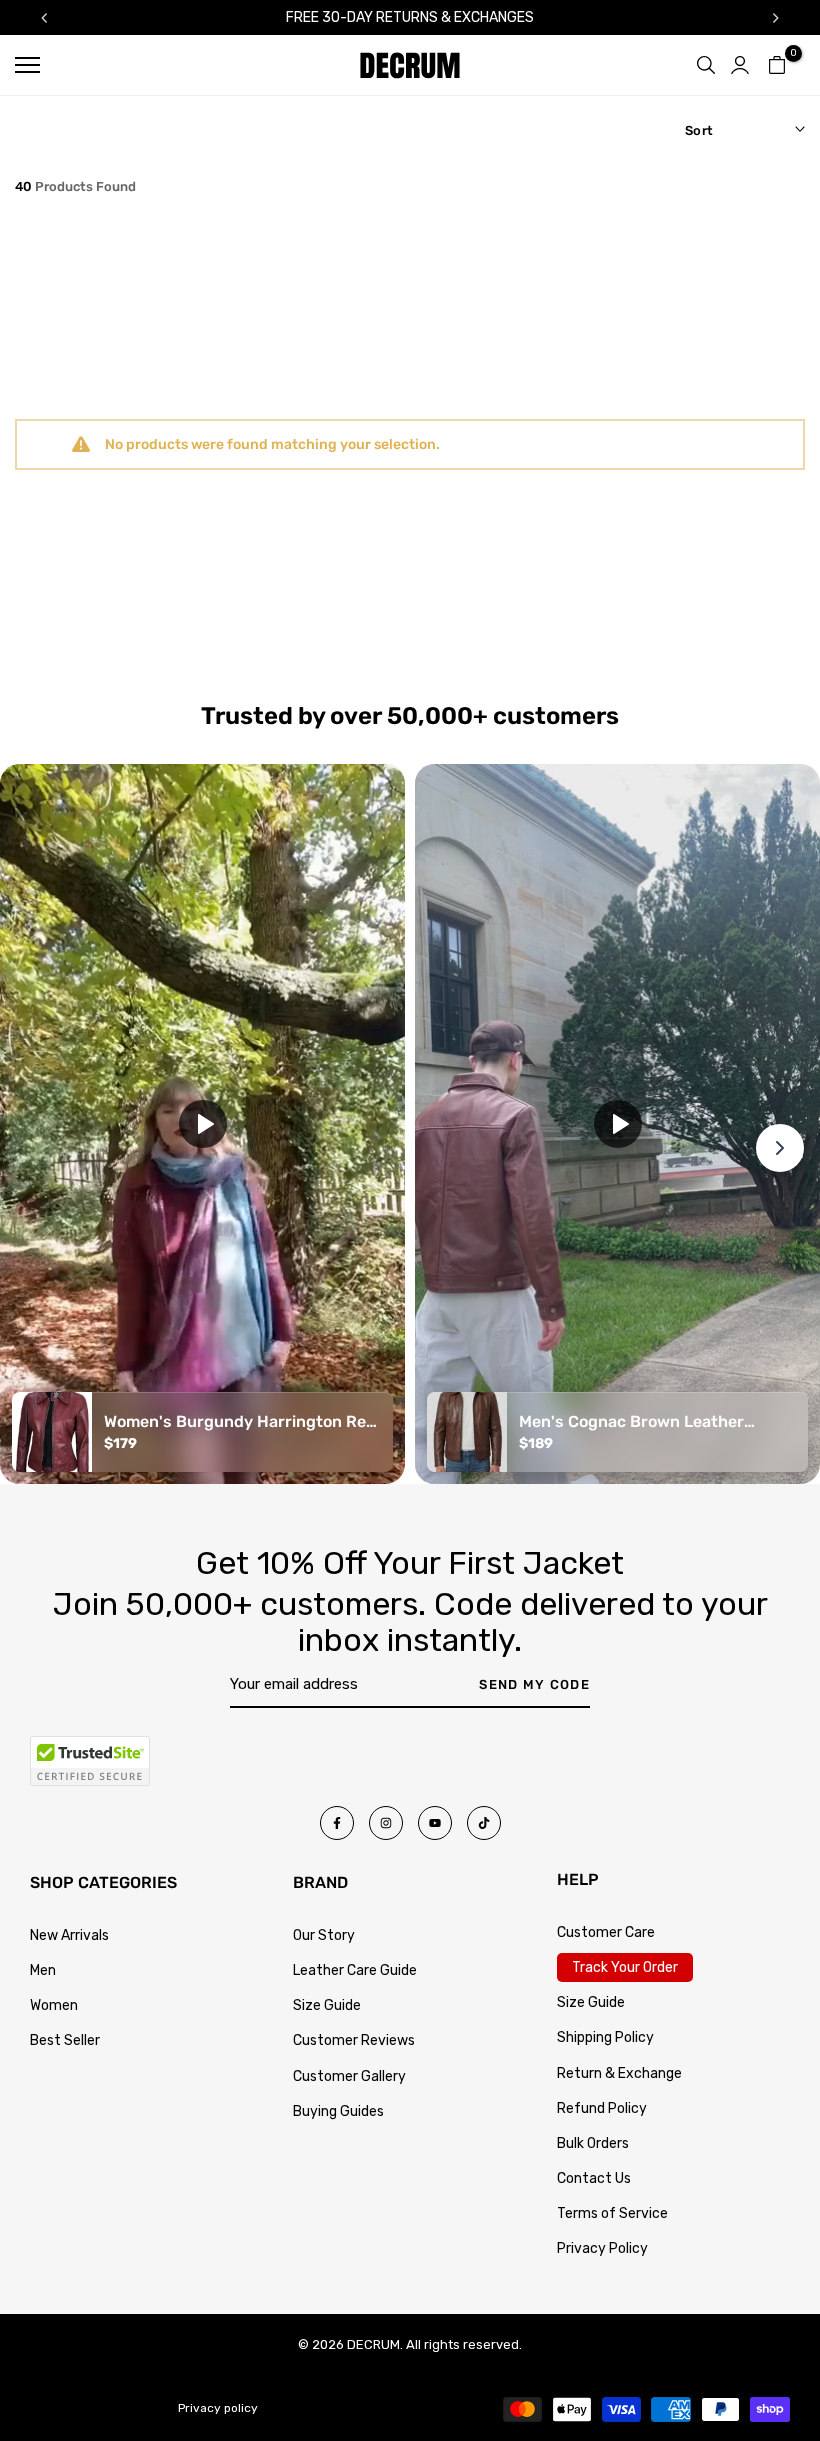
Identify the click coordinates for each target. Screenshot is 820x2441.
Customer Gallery (349, 2076)
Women (54, 2005)
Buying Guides (338, 2111)
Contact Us (594, 2178)
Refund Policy (602, 2108)
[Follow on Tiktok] (484, 1823)
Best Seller (65, 2040)
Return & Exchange (619, 2073)
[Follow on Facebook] (337, 1823)
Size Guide (327, 2005)
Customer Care (606, 1932)
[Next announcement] (776, 18)
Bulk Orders (593, 2143)
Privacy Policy (602, 2248)
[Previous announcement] (44, 18)
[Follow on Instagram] (386, 1823)
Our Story (324, 1935)
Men (43, 1970)
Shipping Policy (605, 2037)
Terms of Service (612, 2213)
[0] (777, 65)
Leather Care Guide (355, 1970)
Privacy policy (218, 2408)
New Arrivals (69, 1935)
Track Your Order (625, 1967)
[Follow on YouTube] (435, 1823)
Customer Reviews (354, 2040)
